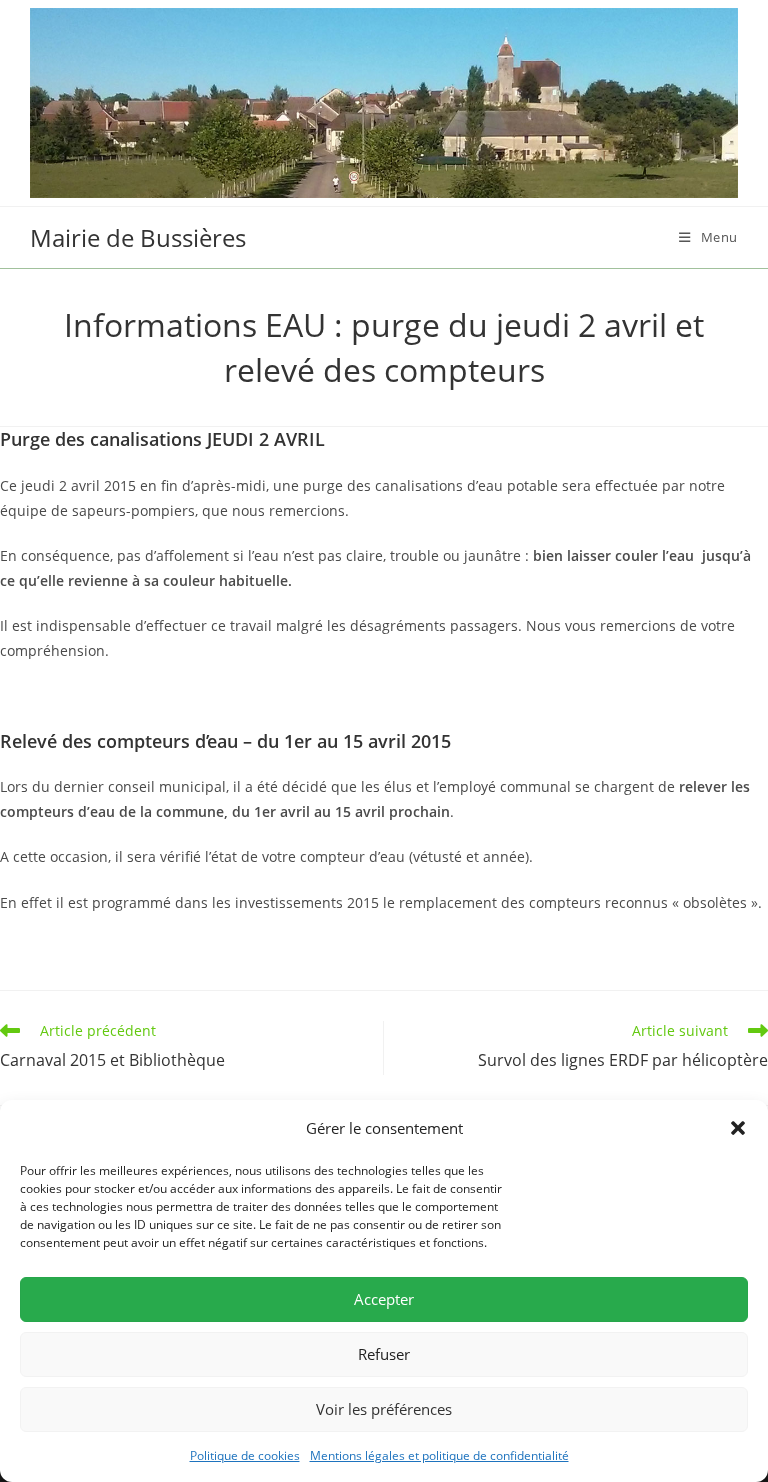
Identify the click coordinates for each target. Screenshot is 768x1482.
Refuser (384, 1354)
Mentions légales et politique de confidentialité (439, 1455)
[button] (738, 1128)
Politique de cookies (245, 1455)
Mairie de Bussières (138, 237)
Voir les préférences (384, 1409)
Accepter (384, 1299)
